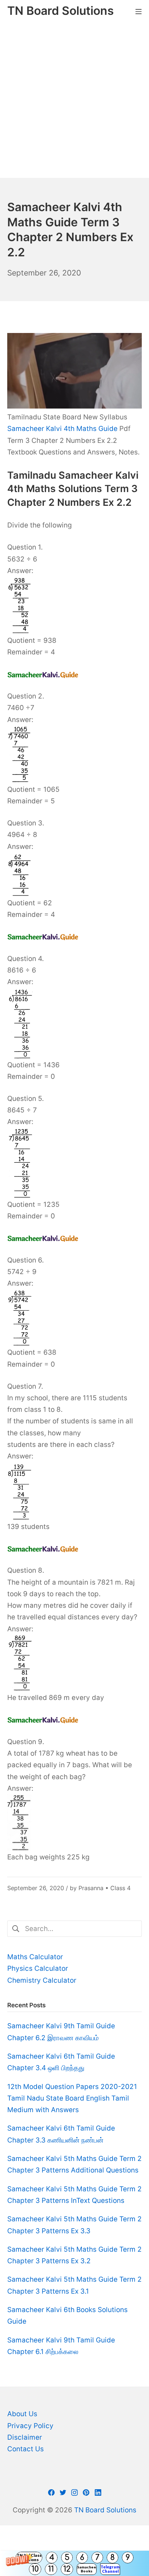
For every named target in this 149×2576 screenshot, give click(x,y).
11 (51, 2569)
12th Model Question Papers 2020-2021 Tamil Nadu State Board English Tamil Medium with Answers (72, 2098)
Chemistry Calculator (42, 1980)
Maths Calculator (35, 1957)
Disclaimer (25, 2437)
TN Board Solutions (105, 2510)
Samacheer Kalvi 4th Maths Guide (62, 429)
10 (35, 2569)
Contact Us (25, 2449)
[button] (74, 2563)
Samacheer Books (87, 2569)
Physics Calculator (38, 1968)
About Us (22, 2414)
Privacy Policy (30, 2426)
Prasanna (91, 1888)
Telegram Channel (110, 2569)
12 (67, 2569)
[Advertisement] (74, 100)
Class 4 (120, 1888)
